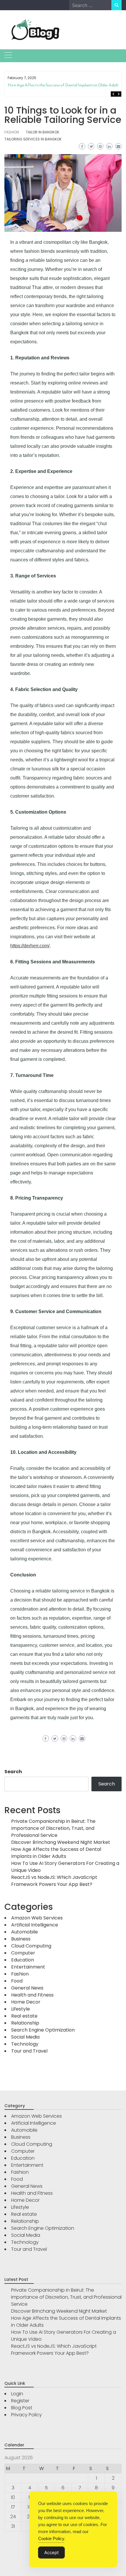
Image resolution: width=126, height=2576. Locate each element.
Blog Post (22, 2408)
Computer (23, 1953)
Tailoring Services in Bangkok (33, 139)
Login (17, 2394)
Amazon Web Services (37, 1918)
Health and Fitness (32, 1995)
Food (17, 1981)
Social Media (25, 2037)
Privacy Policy (27, 2415)
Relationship (25, 2023)
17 (13, 2507)
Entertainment (28, 1967)
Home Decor (26, 2002)
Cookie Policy (51, 2538)
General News (27, 1988)
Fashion (12, 132)
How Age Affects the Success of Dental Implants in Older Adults (64, 85)
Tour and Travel (29, 2051)
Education (23, 1960)
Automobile (24, 1932)
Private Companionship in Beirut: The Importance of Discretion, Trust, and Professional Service (53, 1828)
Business (21, 1939)
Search (13, 1772)
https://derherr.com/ (30, 946)
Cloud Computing (31, 1946)
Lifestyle (21, 2009)
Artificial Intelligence (35, 1925)
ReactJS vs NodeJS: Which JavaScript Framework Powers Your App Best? (54, 1881)
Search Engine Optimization (43, 2030)
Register (20, 2401)
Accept (51, 2552)
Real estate (24, 2016)
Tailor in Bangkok (42, 132)
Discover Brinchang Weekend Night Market (61, 1842)
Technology (25, 2044)
